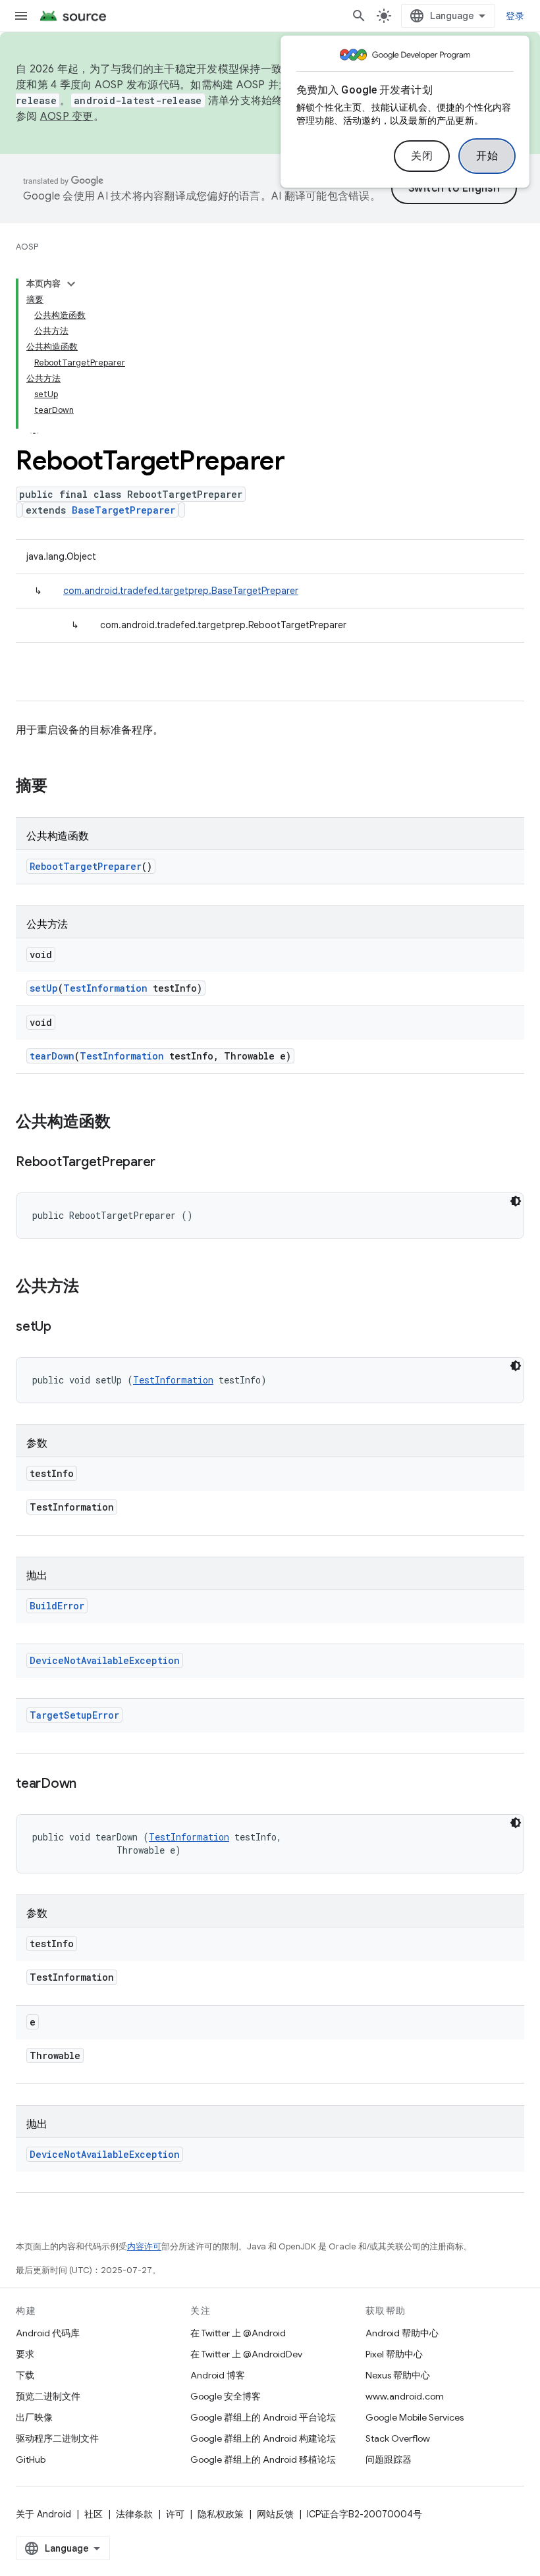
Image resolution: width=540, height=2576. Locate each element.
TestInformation (105, 988)
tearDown (52, 1056)
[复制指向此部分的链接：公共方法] (92, 1287)
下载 (25, 2375)
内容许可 (144, 2246)
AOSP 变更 (67, 117)
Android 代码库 (48, 2333)
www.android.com (405, 2396)
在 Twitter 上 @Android (238, 2333)
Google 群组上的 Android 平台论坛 (263, 2417)
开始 (487, 156)
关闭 (422, 156)
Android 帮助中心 (402, 2333)
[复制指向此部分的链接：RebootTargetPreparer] (169, 1163)
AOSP (27, 247)
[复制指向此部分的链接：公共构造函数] (124, 1123)
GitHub (31, 2459)
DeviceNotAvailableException (105, 1660)
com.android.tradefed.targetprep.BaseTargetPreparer (181, 591)
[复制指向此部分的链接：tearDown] (90, 1784)
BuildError (57, 1606)
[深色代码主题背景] (516, 1201)
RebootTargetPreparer (86, 866)
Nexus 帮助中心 (398, 2375)
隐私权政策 (221, 2514)
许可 (175, 2514)
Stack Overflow (398, 2438)
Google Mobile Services (415, 2417)
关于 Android (43, 2514)
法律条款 (134, 2514)
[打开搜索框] (359, 16)
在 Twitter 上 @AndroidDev (246, 2354)
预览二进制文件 (48, 2396)
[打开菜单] (21, 16)
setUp (44, 988)
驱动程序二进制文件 (57, 2438)
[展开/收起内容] (71, 284)
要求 (25, 2354)
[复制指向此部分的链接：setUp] (65, 1328)
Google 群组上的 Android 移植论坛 (263, 2459)
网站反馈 (275, 2514)
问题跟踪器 (389, 2459)
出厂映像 (34, 2417)
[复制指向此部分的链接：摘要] (61, 787)
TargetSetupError (74, 1715)
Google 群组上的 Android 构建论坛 (263, 2438)
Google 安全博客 (226, 2396)
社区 (94, 2514)
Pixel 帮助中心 (394, 2354)
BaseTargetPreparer (123, 510)
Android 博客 (218, 2375)
